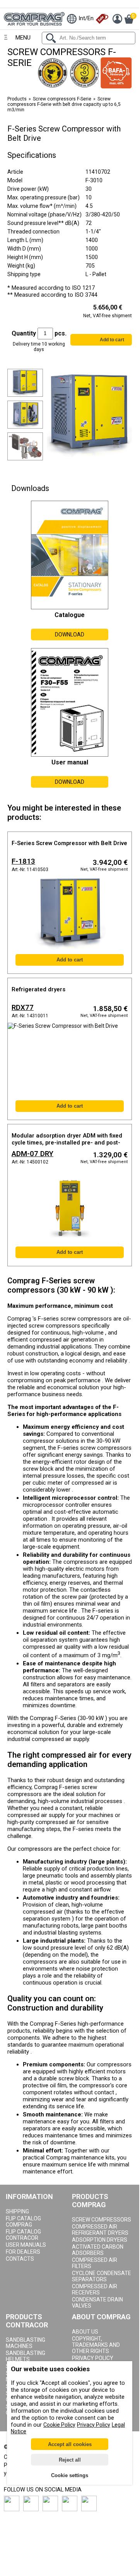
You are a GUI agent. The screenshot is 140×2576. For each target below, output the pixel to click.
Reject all (70, 2460)
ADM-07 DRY (32, 1154)
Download (70, 634)
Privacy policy (93, 2358)
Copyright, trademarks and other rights (96, 2345)
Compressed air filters (95, 2263)
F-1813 (23, 861)
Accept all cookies (70, 2444)
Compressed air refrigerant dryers (100, 2230)
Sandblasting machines (26, 2343)
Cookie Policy (59, 2425)
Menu (23, 38)
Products (17, 99)
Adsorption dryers (100, 2240)
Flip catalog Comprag (23, 2222)
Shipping (17, 2211)
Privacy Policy (94, 2425)
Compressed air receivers (95, 2289)
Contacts (20, 2259)
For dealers (23, 2252)
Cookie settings (70, 2475)
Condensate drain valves (97, 2303)
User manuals (26, 2245)
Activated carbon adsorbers (98, 2250)
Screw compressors (102, 2220)
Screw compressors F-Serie (62, 99)
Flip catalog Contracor (23, 2235)
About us (85, 2332)
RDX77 (23, 1008)
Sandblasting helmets (26, 2356)
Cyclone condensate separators (102, 2276)
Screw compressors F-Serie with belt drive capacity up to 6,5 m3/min (64, 104)
